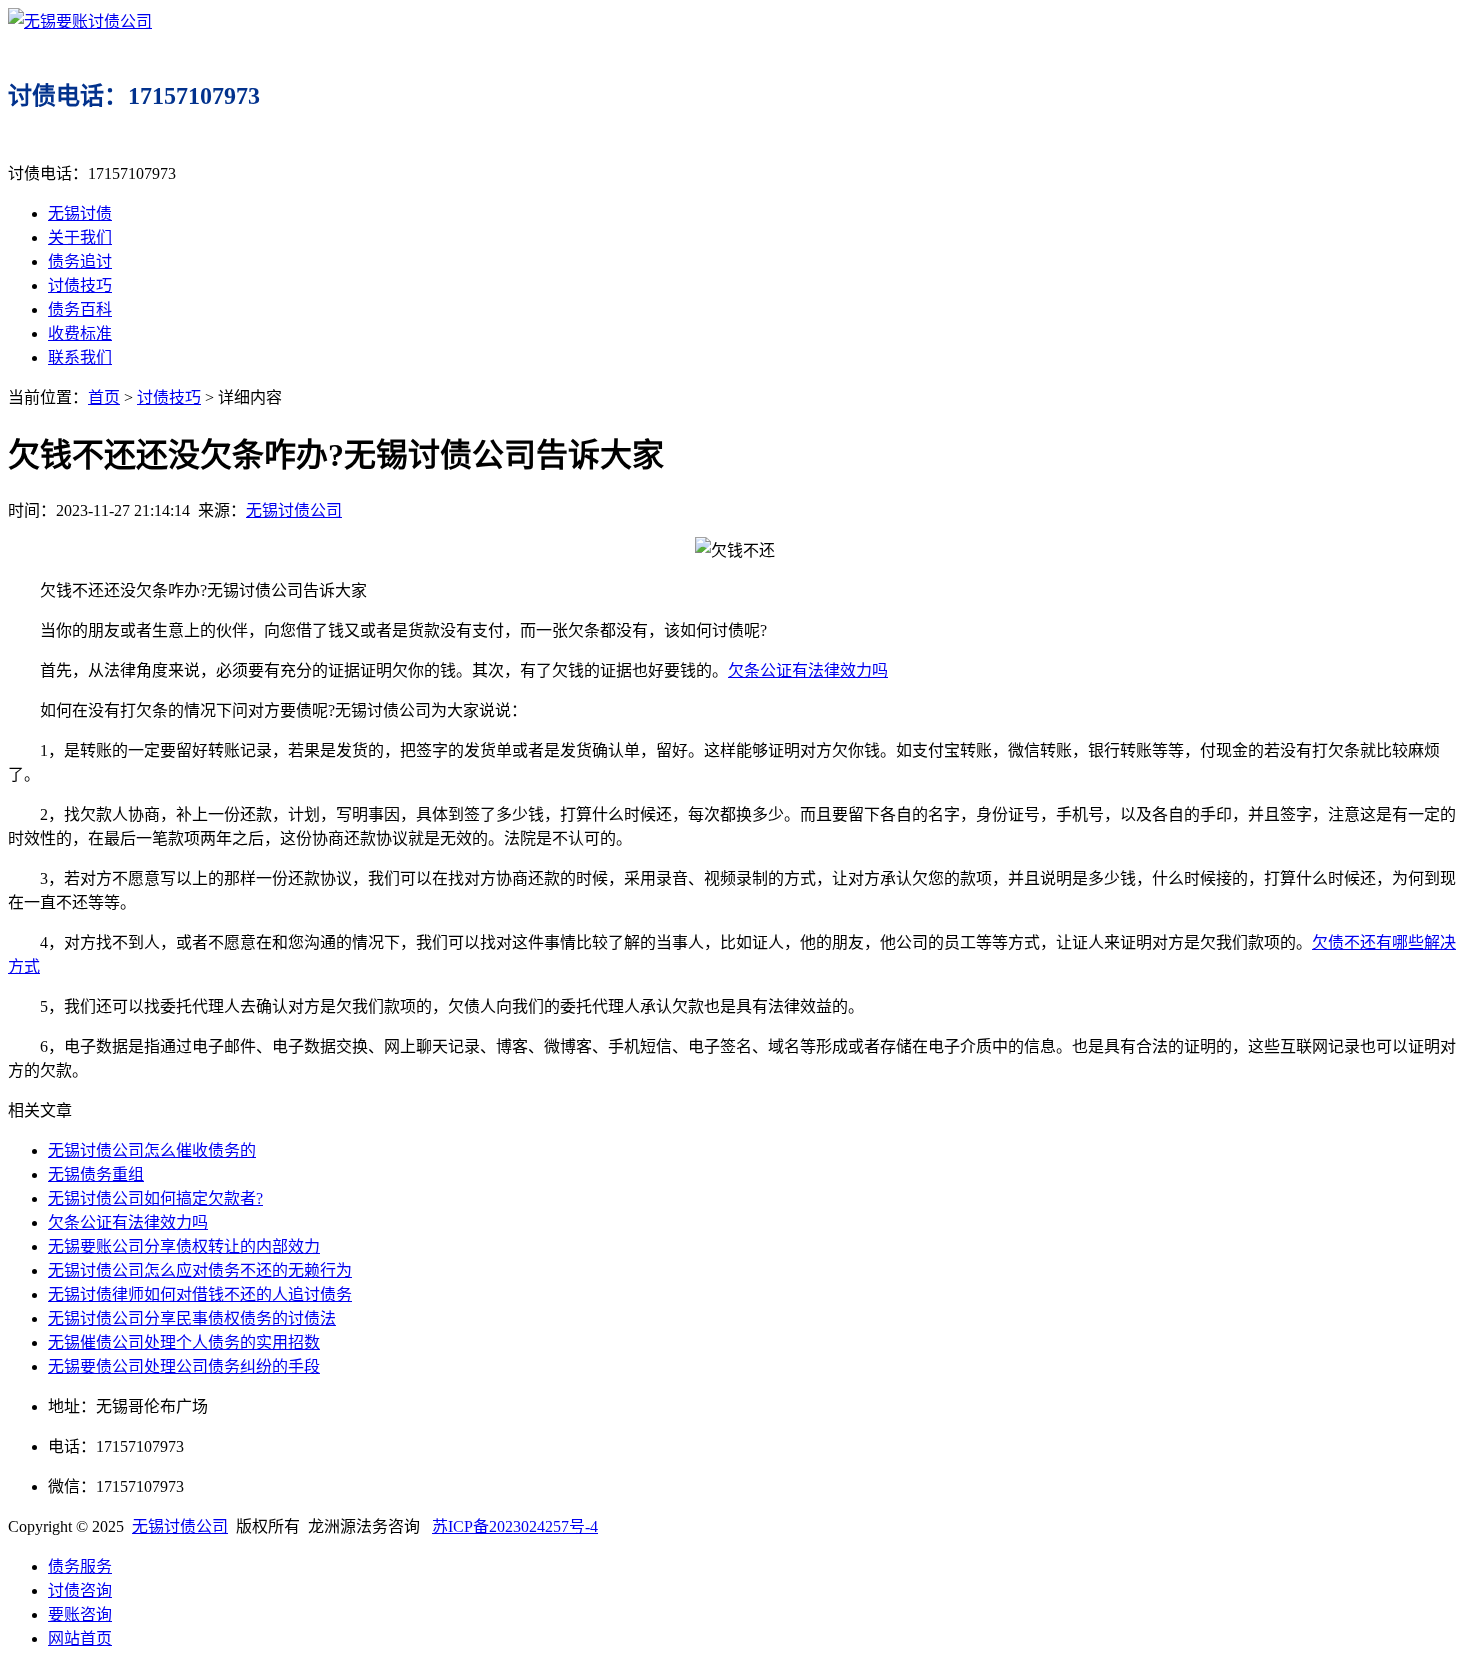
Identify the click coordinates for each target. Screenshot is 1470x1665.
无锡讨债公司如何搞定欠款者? (155, 1198)
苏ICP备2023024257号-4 (515, 1526)
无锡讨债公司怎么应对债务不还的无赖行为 (200, 1270)
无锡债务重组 (96, 1174)
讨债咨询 (80, 1590)
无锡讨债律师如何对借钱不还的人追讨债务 (200, 1294)
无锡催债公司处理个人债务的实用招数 (184, 1342)
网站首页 (80, 1638)
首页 (104, 397)
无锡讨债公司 (294, 510)
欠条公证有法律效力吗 (808, 670)
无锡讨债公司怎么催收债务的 (152, 1150)
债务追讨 (80, 261)
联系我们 (80, 357)
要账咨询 (80, 1614)
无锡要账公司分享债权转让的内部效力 (184, 1246)
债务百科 (80, 309)
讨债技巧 (80, 285)
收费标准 (80, 333)
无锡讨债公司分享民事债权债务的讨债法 (192, 1318)
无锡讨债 (80, 213)
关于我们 (80, 237)
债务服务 (80, 1566)
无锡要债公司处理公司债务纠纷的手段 (184, 1366)
